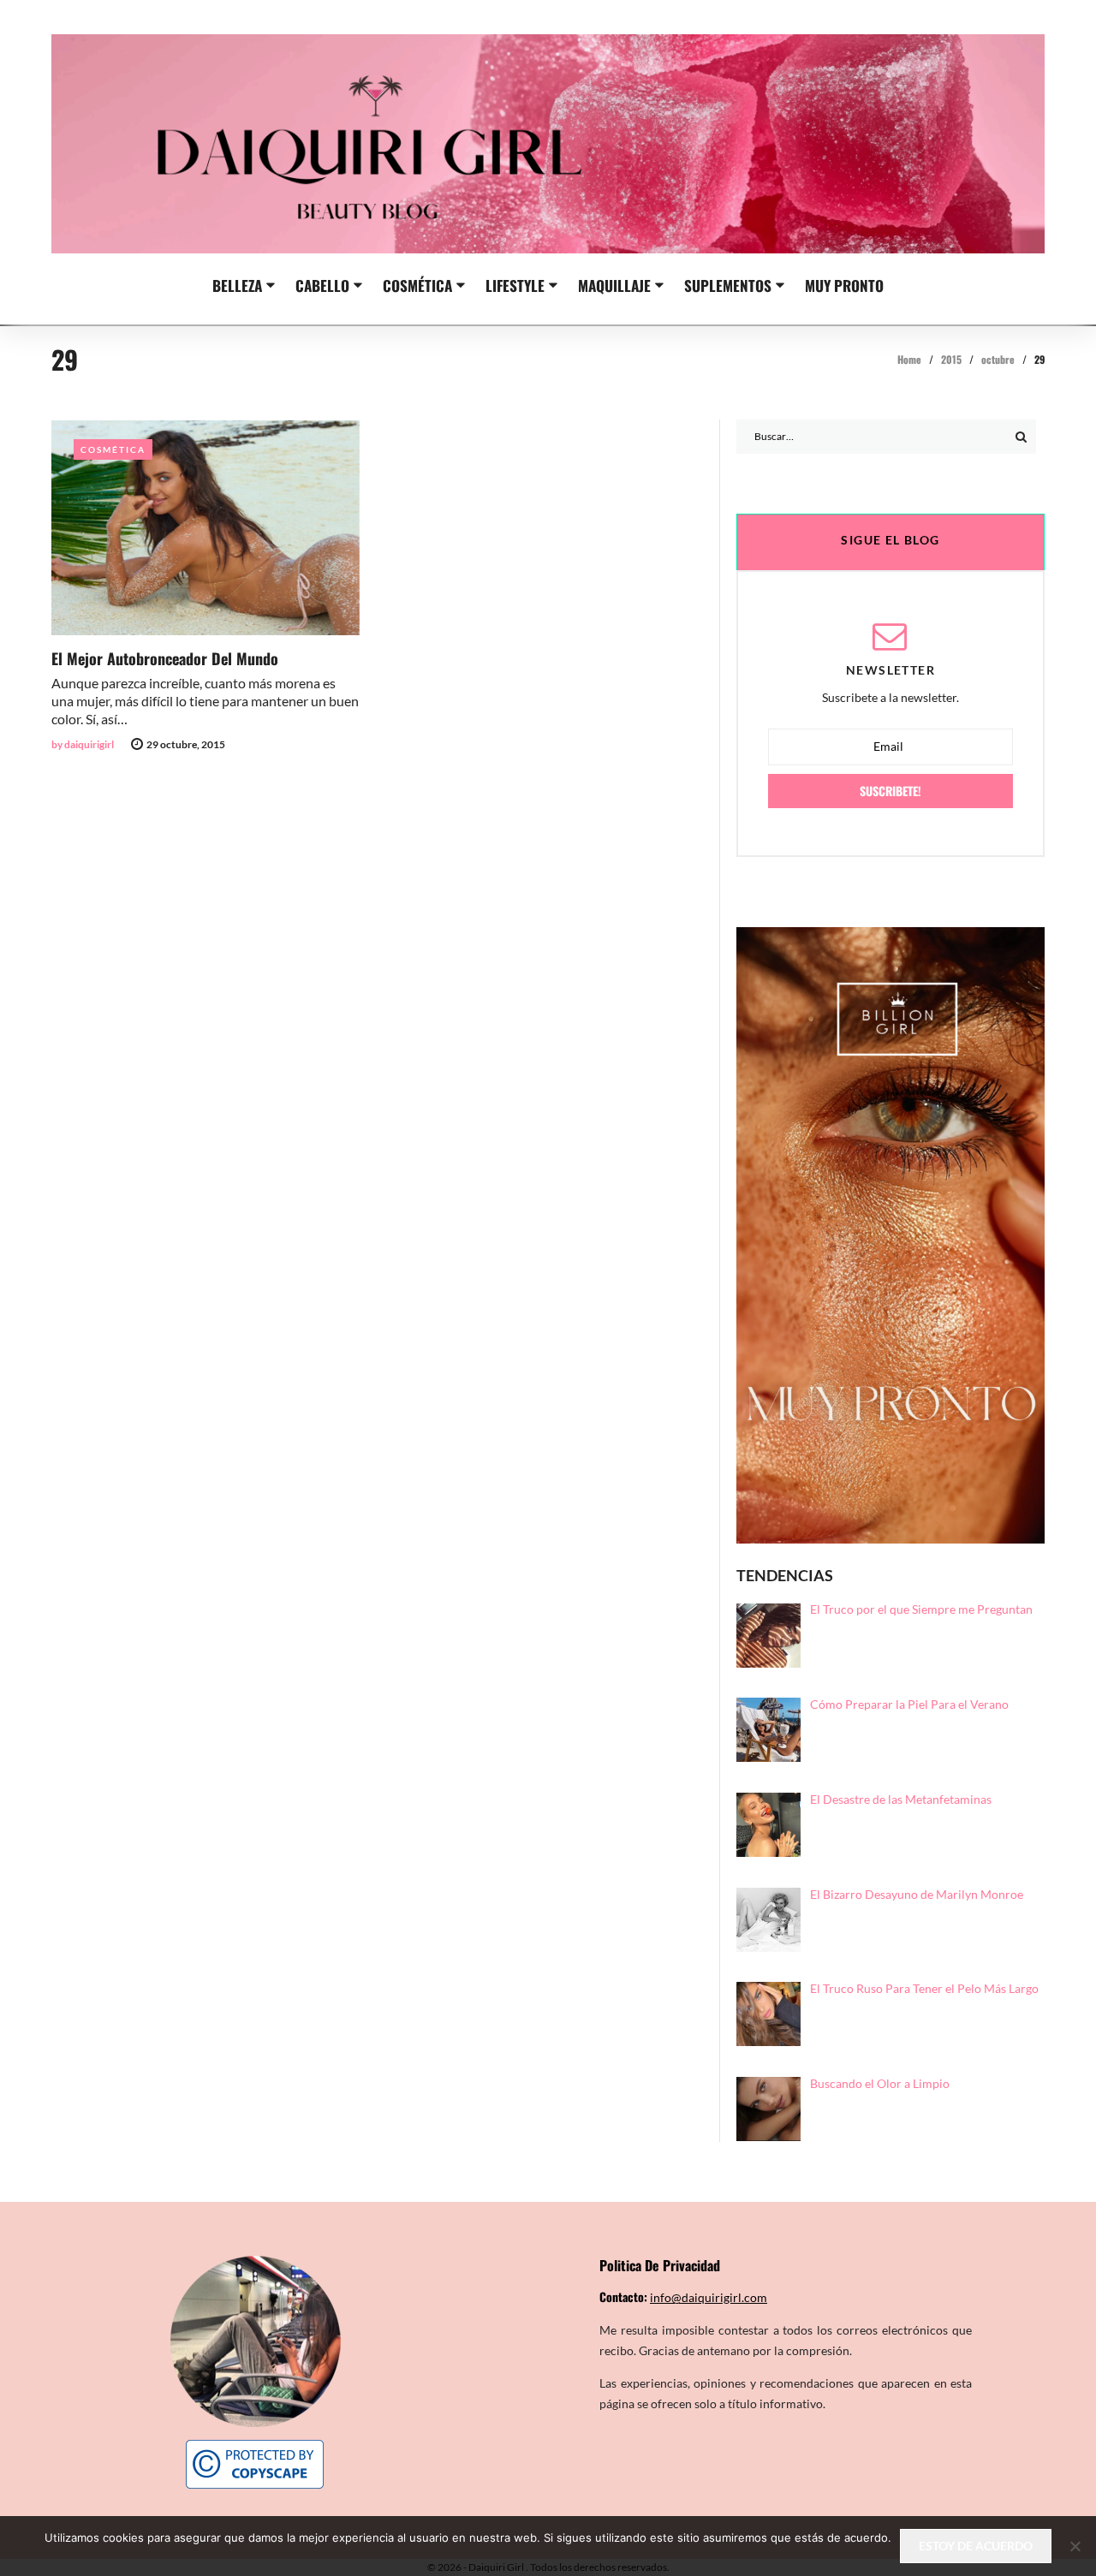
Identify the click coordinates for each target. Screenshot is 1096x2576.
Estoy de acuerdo (976, 2546)
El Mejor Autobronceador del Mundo (165, 658)
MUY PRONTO (844, 285)
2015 (951, 359)
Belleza (237, 285)
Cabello (322, 285)
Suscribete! (890, 791)
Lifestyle (515, 285)
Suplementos (728, 285)
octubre (998, 359)
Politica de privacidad (660, 2265)
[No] (1075, 2546)
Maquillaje (614, 285)
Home (909, 359)
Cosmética (417, 285)
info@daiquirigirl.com (709, 2297)
